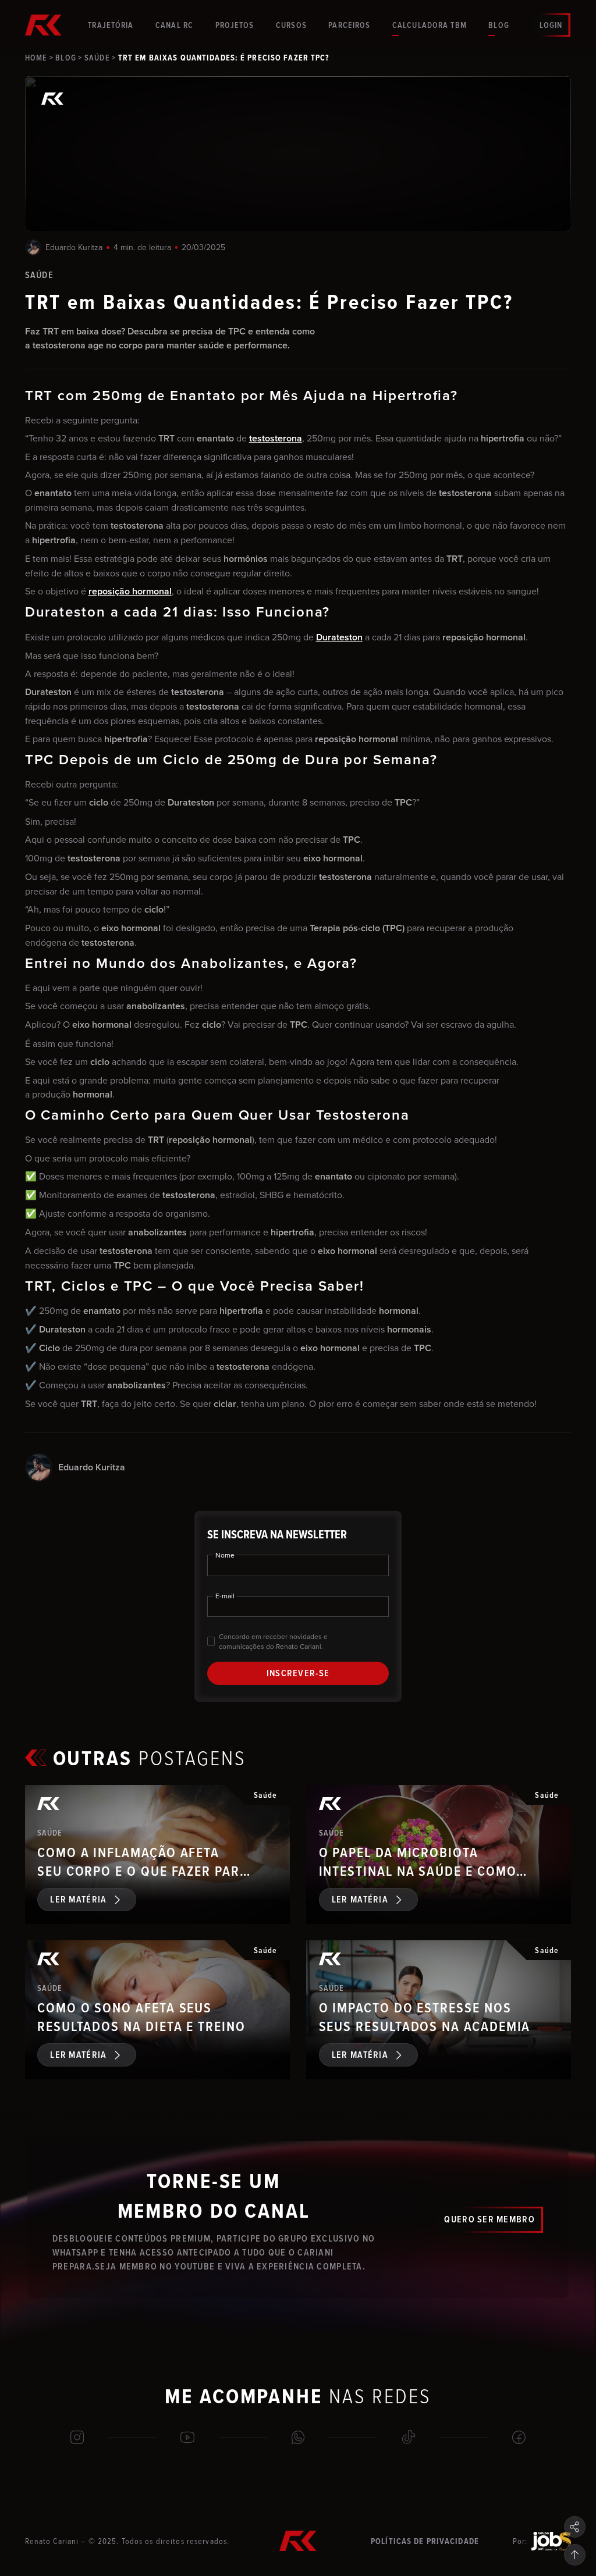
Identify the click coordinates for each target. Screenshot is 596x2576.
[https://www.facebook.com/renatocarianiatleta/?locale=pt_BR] (519, 2438)
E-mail (225, 1596)
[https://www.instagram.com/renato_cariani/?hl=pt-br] (77, 2438)
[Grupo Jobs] (551, 2541)
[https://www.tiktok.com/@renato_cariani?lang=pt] (409, 2438)
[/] (298, 2438)
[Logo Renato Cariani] (44, 25)
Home (36, 58)
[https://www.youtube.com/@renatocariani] (188, 2438)
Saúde (97, 58)
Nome (225, 1555)
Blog (65, 58)
